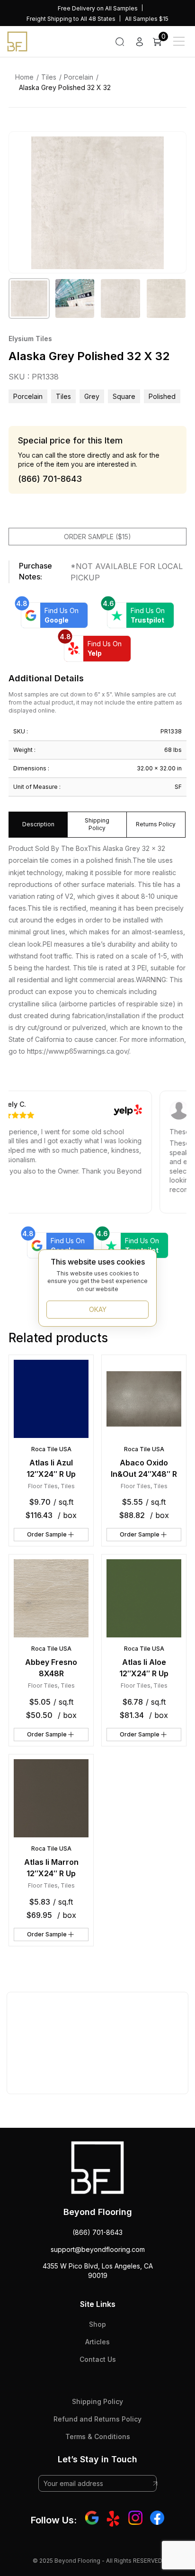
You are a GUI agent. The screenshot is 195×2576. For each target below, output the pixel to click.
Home (24, 77)
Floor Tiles (43, 1486)
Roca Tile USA (51, 1449)
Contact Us (98, 2359)
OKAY (98, 1309)
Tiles (49, 77)
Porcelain (79, 77)
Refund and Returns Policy (97, 2419)
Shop (97, 2324)
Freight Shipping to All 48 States (71, 19)
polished (162, 396)
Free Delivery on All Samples (98, 8)
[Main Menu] (179, 41)
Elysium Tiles (30, 339)
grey (92, 396)
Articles (97, 2342)
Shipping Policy (97, 2401)
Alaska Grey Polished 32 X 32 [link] (65, 87)
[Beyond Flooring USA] (17, 41)
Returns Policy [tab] (156, 824)
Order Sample (47, 1534)
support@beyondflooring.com (98, 2249)
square (124, 396)
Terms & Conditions (98, 2436)
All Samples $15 (147, 19)
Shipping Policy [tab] (97, 824)
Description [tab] (38, 824)
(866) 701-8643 (97, 2232)
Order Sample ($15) (97, 537)
